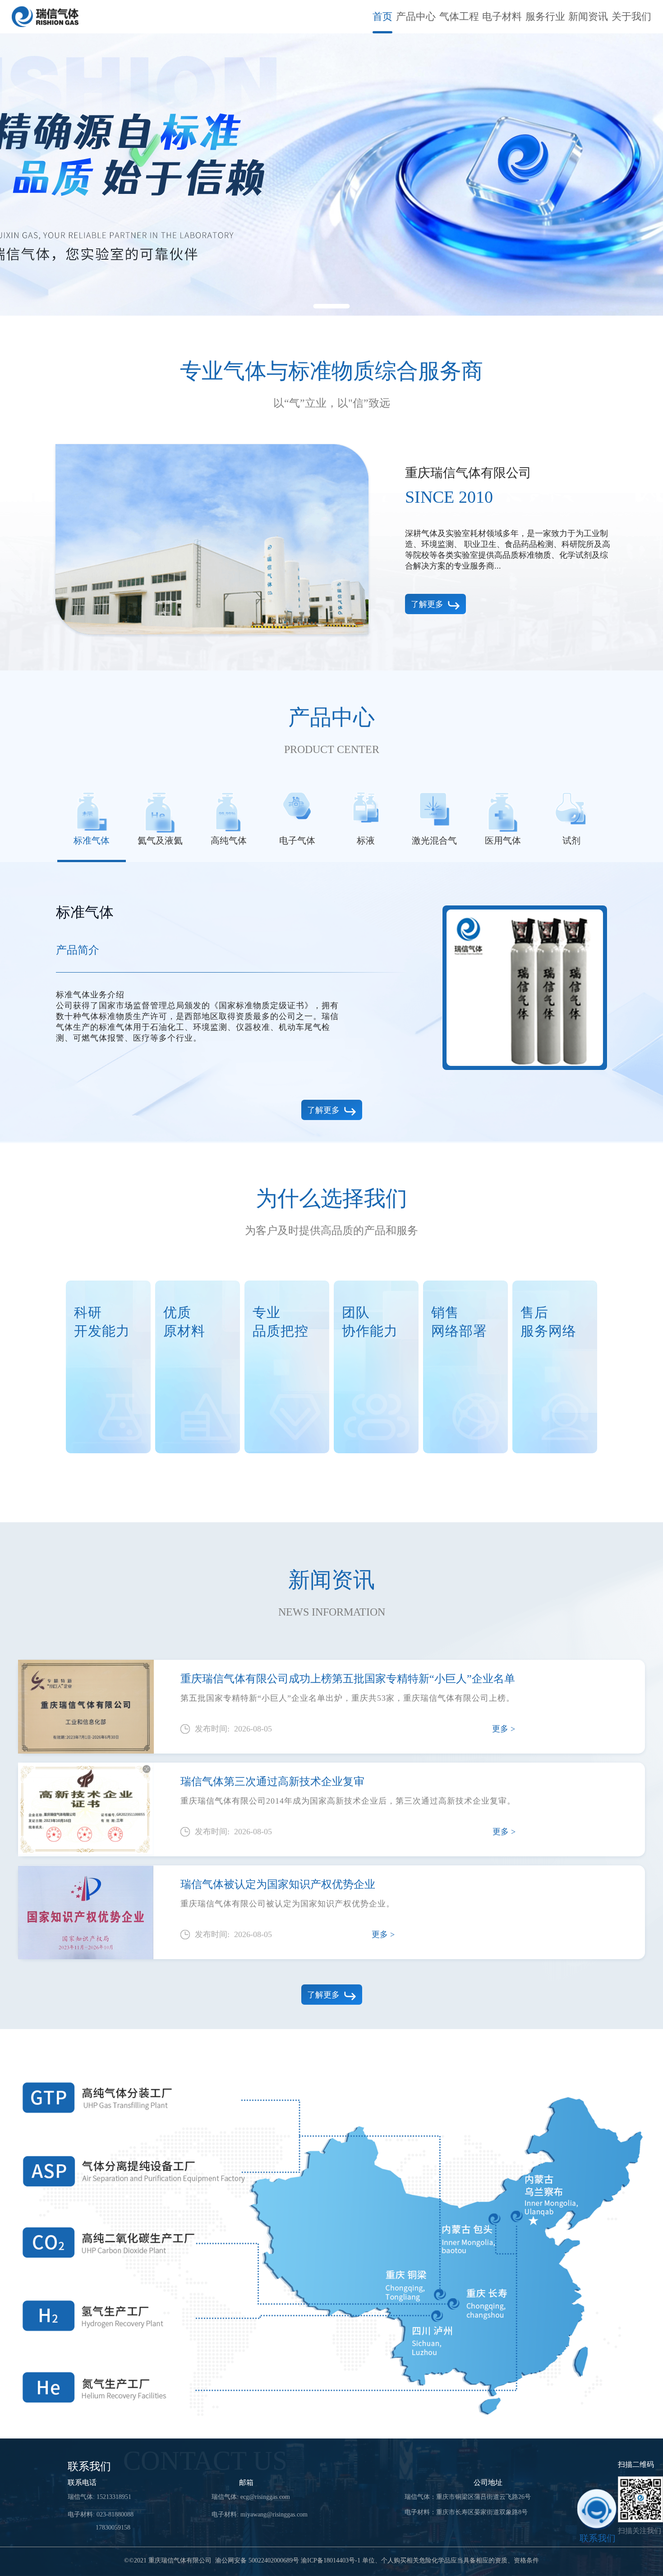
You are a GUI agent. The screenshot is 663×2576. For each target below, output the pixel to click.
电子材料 (502, 16)
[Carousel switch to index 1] (332, 306)
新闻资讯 (588, 16)
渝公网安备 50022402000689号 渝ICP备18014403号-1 (288, 2561)
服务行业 (545, 16)
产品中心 (416, 16)
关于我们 (631, 16)
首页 (382, 16)
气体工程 (459, 16)
